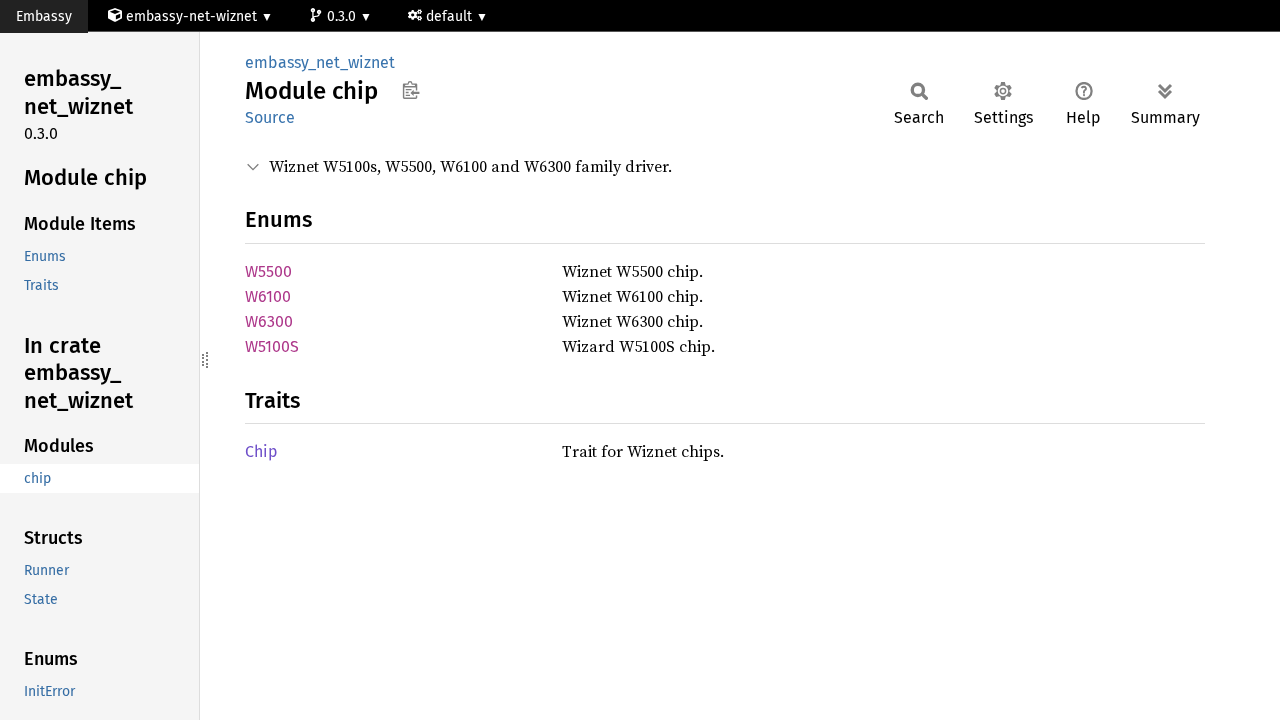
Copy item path (410, 90)
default (451, 16)
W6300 (269, 321)
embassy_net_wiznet (320, 62)
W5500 (268, 271)
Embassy (44, 16)
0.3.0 (343, 16)
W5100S (272, 346)
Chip (261, 451)
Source (270, 117)
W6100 (268, 296)
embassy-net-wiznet (191, 16)
